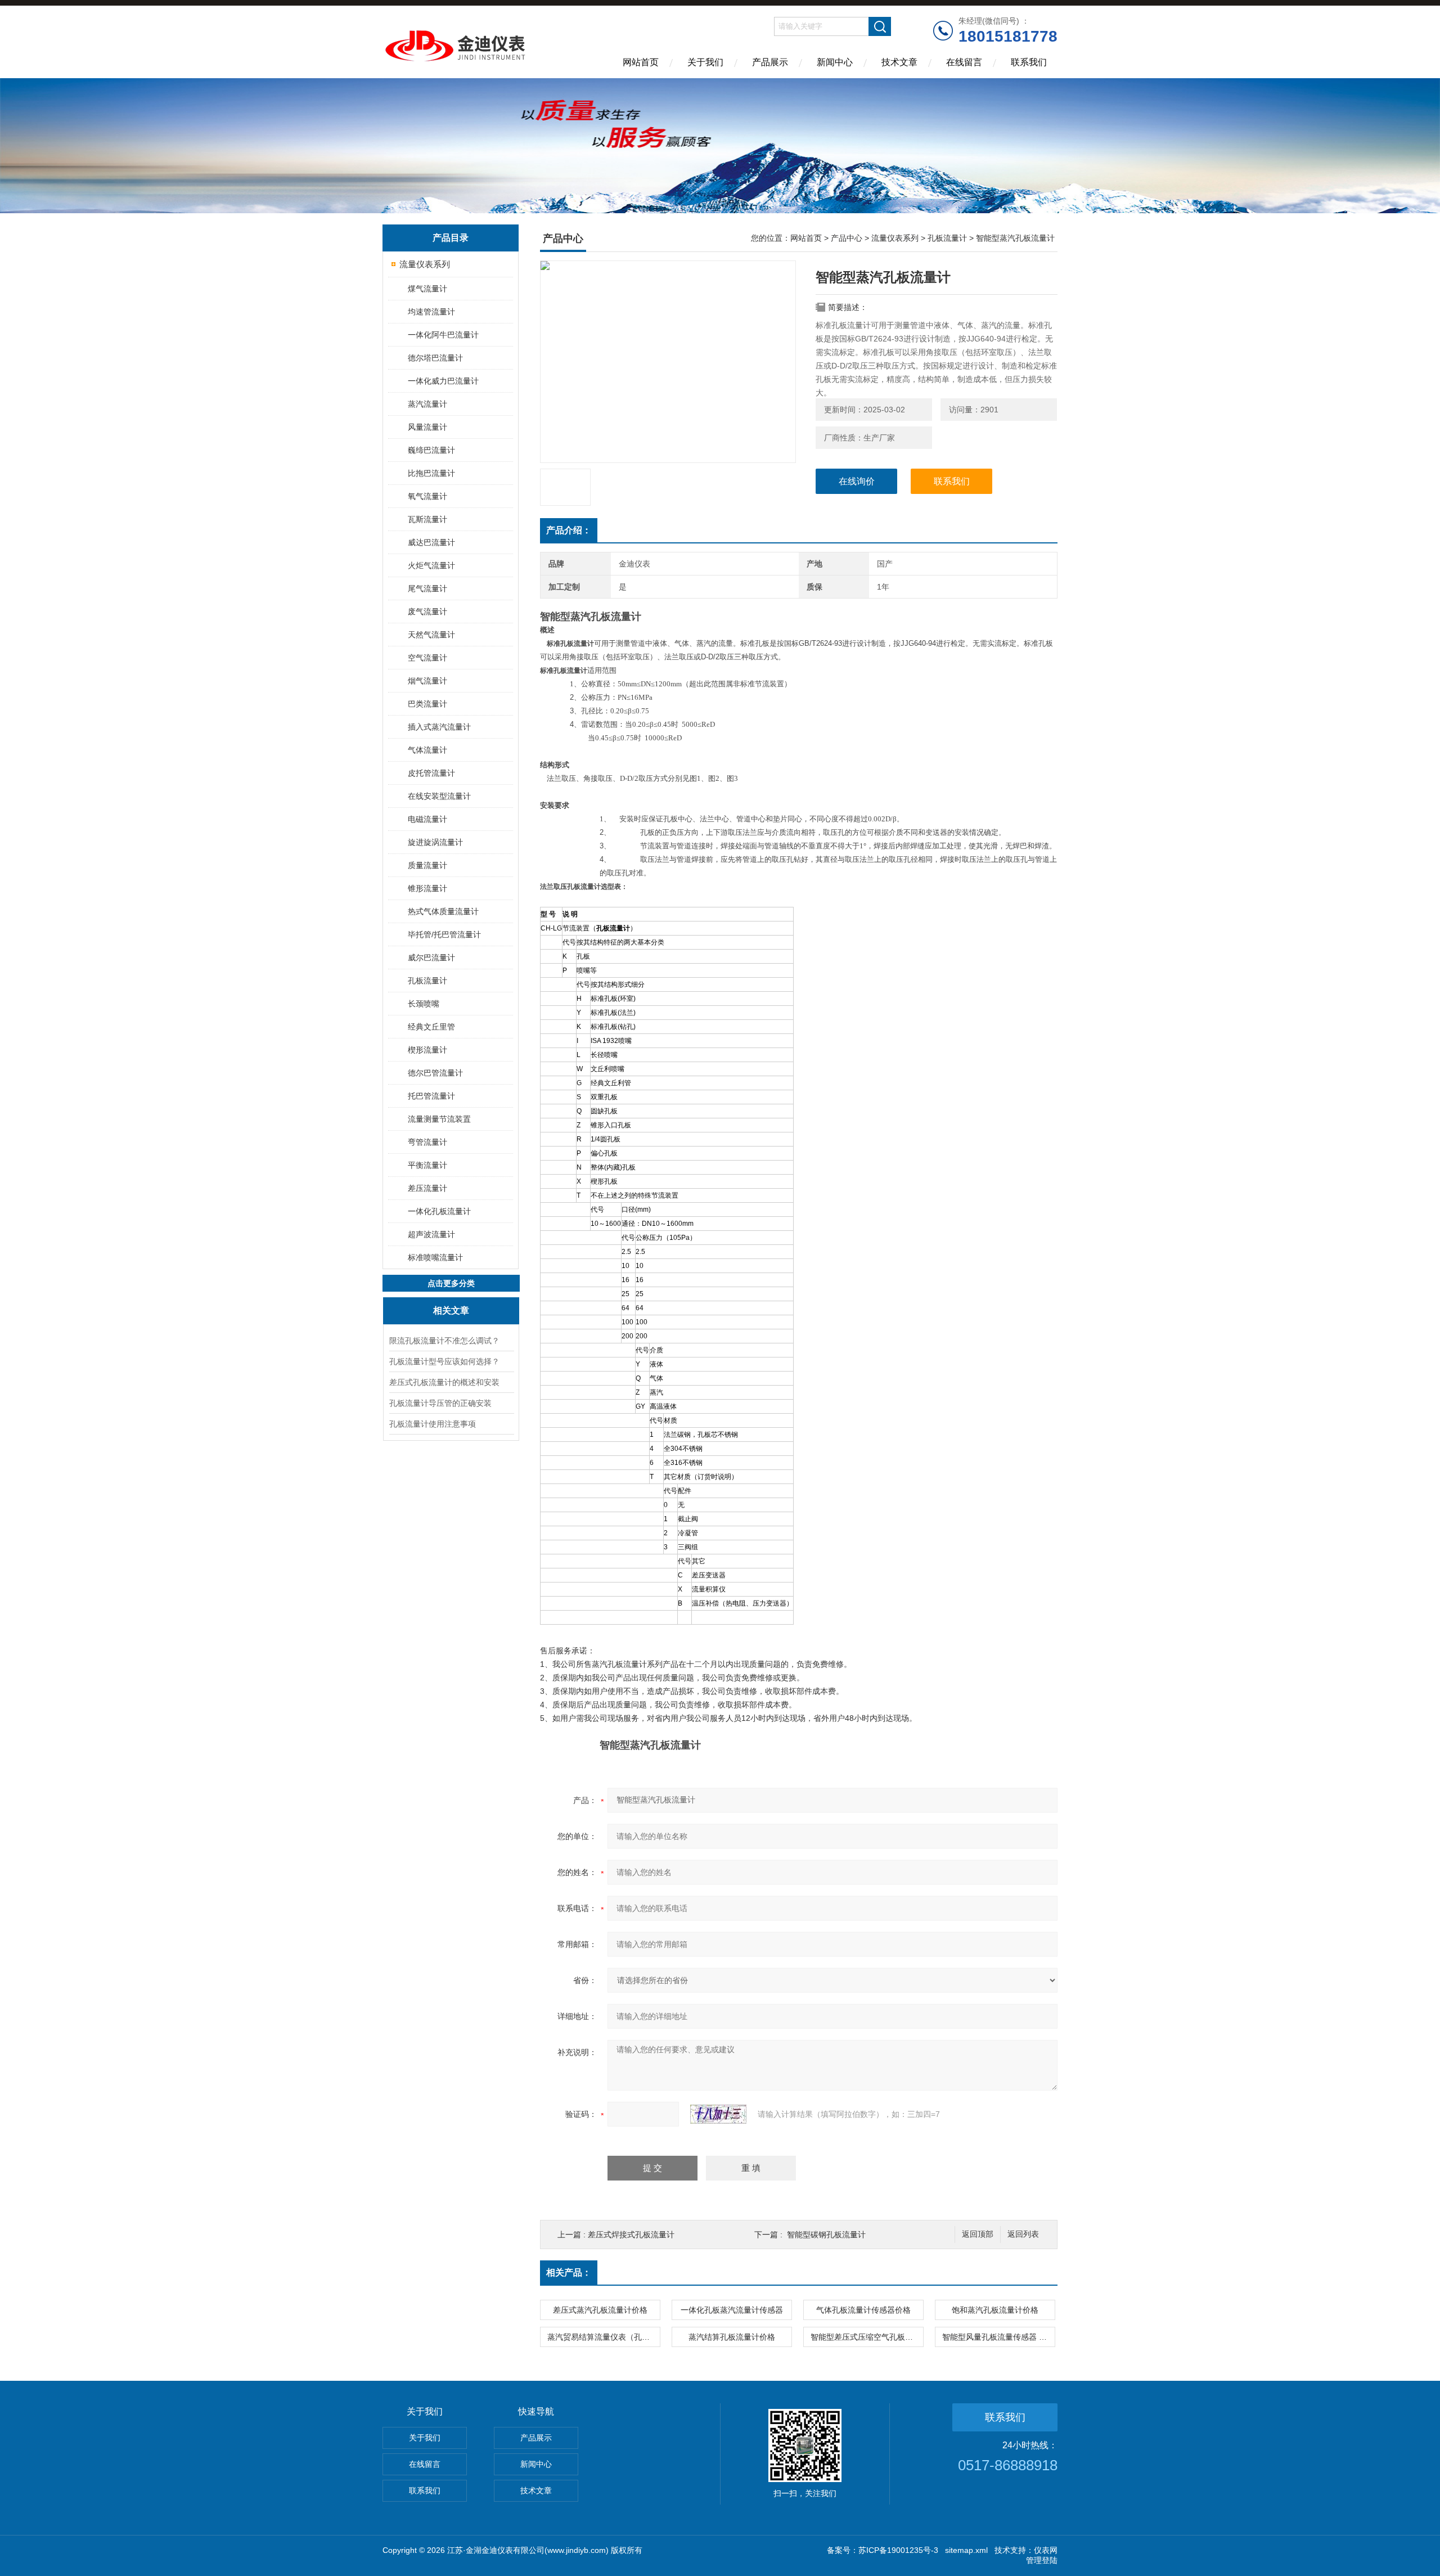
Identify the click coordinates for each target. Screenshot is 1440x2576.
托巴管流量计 (431, 1096)
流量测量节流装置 (439, 1119)
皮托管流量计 (431, 773)
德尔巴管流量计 (435, 1073)
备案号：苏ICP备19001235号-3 (883, 2550)
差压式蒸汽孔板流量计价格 (600, 2310)
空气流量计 (427, 658)
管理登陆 (1042, 2560)
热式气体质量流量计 (443, 911)
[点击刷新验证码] (718, 2114)
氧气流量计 (427, 496)
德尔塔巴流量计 (435, 358)
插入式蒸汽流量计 (439, 727)
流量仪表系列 (425, 264)
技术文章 (899, 62)
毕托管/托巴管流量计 (444, 934)
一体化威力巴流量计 (443, 381)
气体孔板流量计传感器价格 (863, 2310)
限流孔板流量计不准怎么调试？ (444, 1341)
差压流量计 (427, 1188)
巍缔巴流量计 (431, 450)
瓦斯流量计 (427, 519)
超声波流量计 (431, 1234)
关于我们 (705, 62)
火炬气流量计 (431, 565)
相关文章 (451, 1311)
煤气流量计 (427, 289)
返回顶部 (978, 2234)
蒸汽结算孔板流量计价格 (732, 2337)
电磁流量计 (427, 819)
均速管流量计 (431, 312)
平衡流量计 (427, 1165)
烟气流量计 (427, 681)
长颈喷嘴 (424, 1004)
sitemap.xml (966, 2550)
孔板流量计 (427, 981)
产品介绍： (569, 530)
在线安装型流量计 (439, 796)
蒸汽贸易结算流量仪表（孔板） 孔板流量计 (604, 2337)
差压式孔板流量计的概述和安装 (444, 1382)
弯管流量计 (427, 1142)
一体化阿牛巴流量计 (443, 335)
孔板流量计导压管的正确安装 (440, 1403)
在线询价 (857, 481)
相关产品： (569, 2272)
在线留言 (964, 62)
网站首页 (641, 62)
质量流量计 (427, 865)
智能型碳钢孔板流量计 (826, 2235)
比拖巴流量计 (431, 473)
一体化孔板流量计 (439, 1211)
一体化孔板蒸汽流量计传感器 (732, 2310)
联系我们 (1029, 62)
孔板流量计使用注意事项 (433, 1424)
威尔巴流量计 (431, 957)
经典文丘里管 (431, 1027)
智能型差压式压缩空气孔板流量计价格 (867, 2337)
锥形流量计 (427, 888)
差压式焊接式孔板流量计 (631, 2235)
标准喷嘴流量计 (435, 1257)
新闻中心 (835, 62)
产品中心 (847, 238)
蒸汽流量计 (427, 404)
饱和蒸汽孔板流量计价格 (995, 2310)
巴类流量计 (427, 704)
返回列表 (1023, 2234)
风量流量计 (427, 427)
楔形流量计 (427, 1050)
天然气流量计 (431, 635)
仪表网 (1046, 2550)
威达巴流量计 (431, 542)
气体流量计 (427, 750)
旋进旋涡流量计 (435, 842)
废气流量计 (427, 612)
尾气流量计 (427, 588)
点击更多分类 (451, 1283)
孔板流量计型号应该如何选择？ (444, 1361)
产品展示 (770, 62)
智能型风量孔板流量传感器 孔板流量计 (998, 2337)
